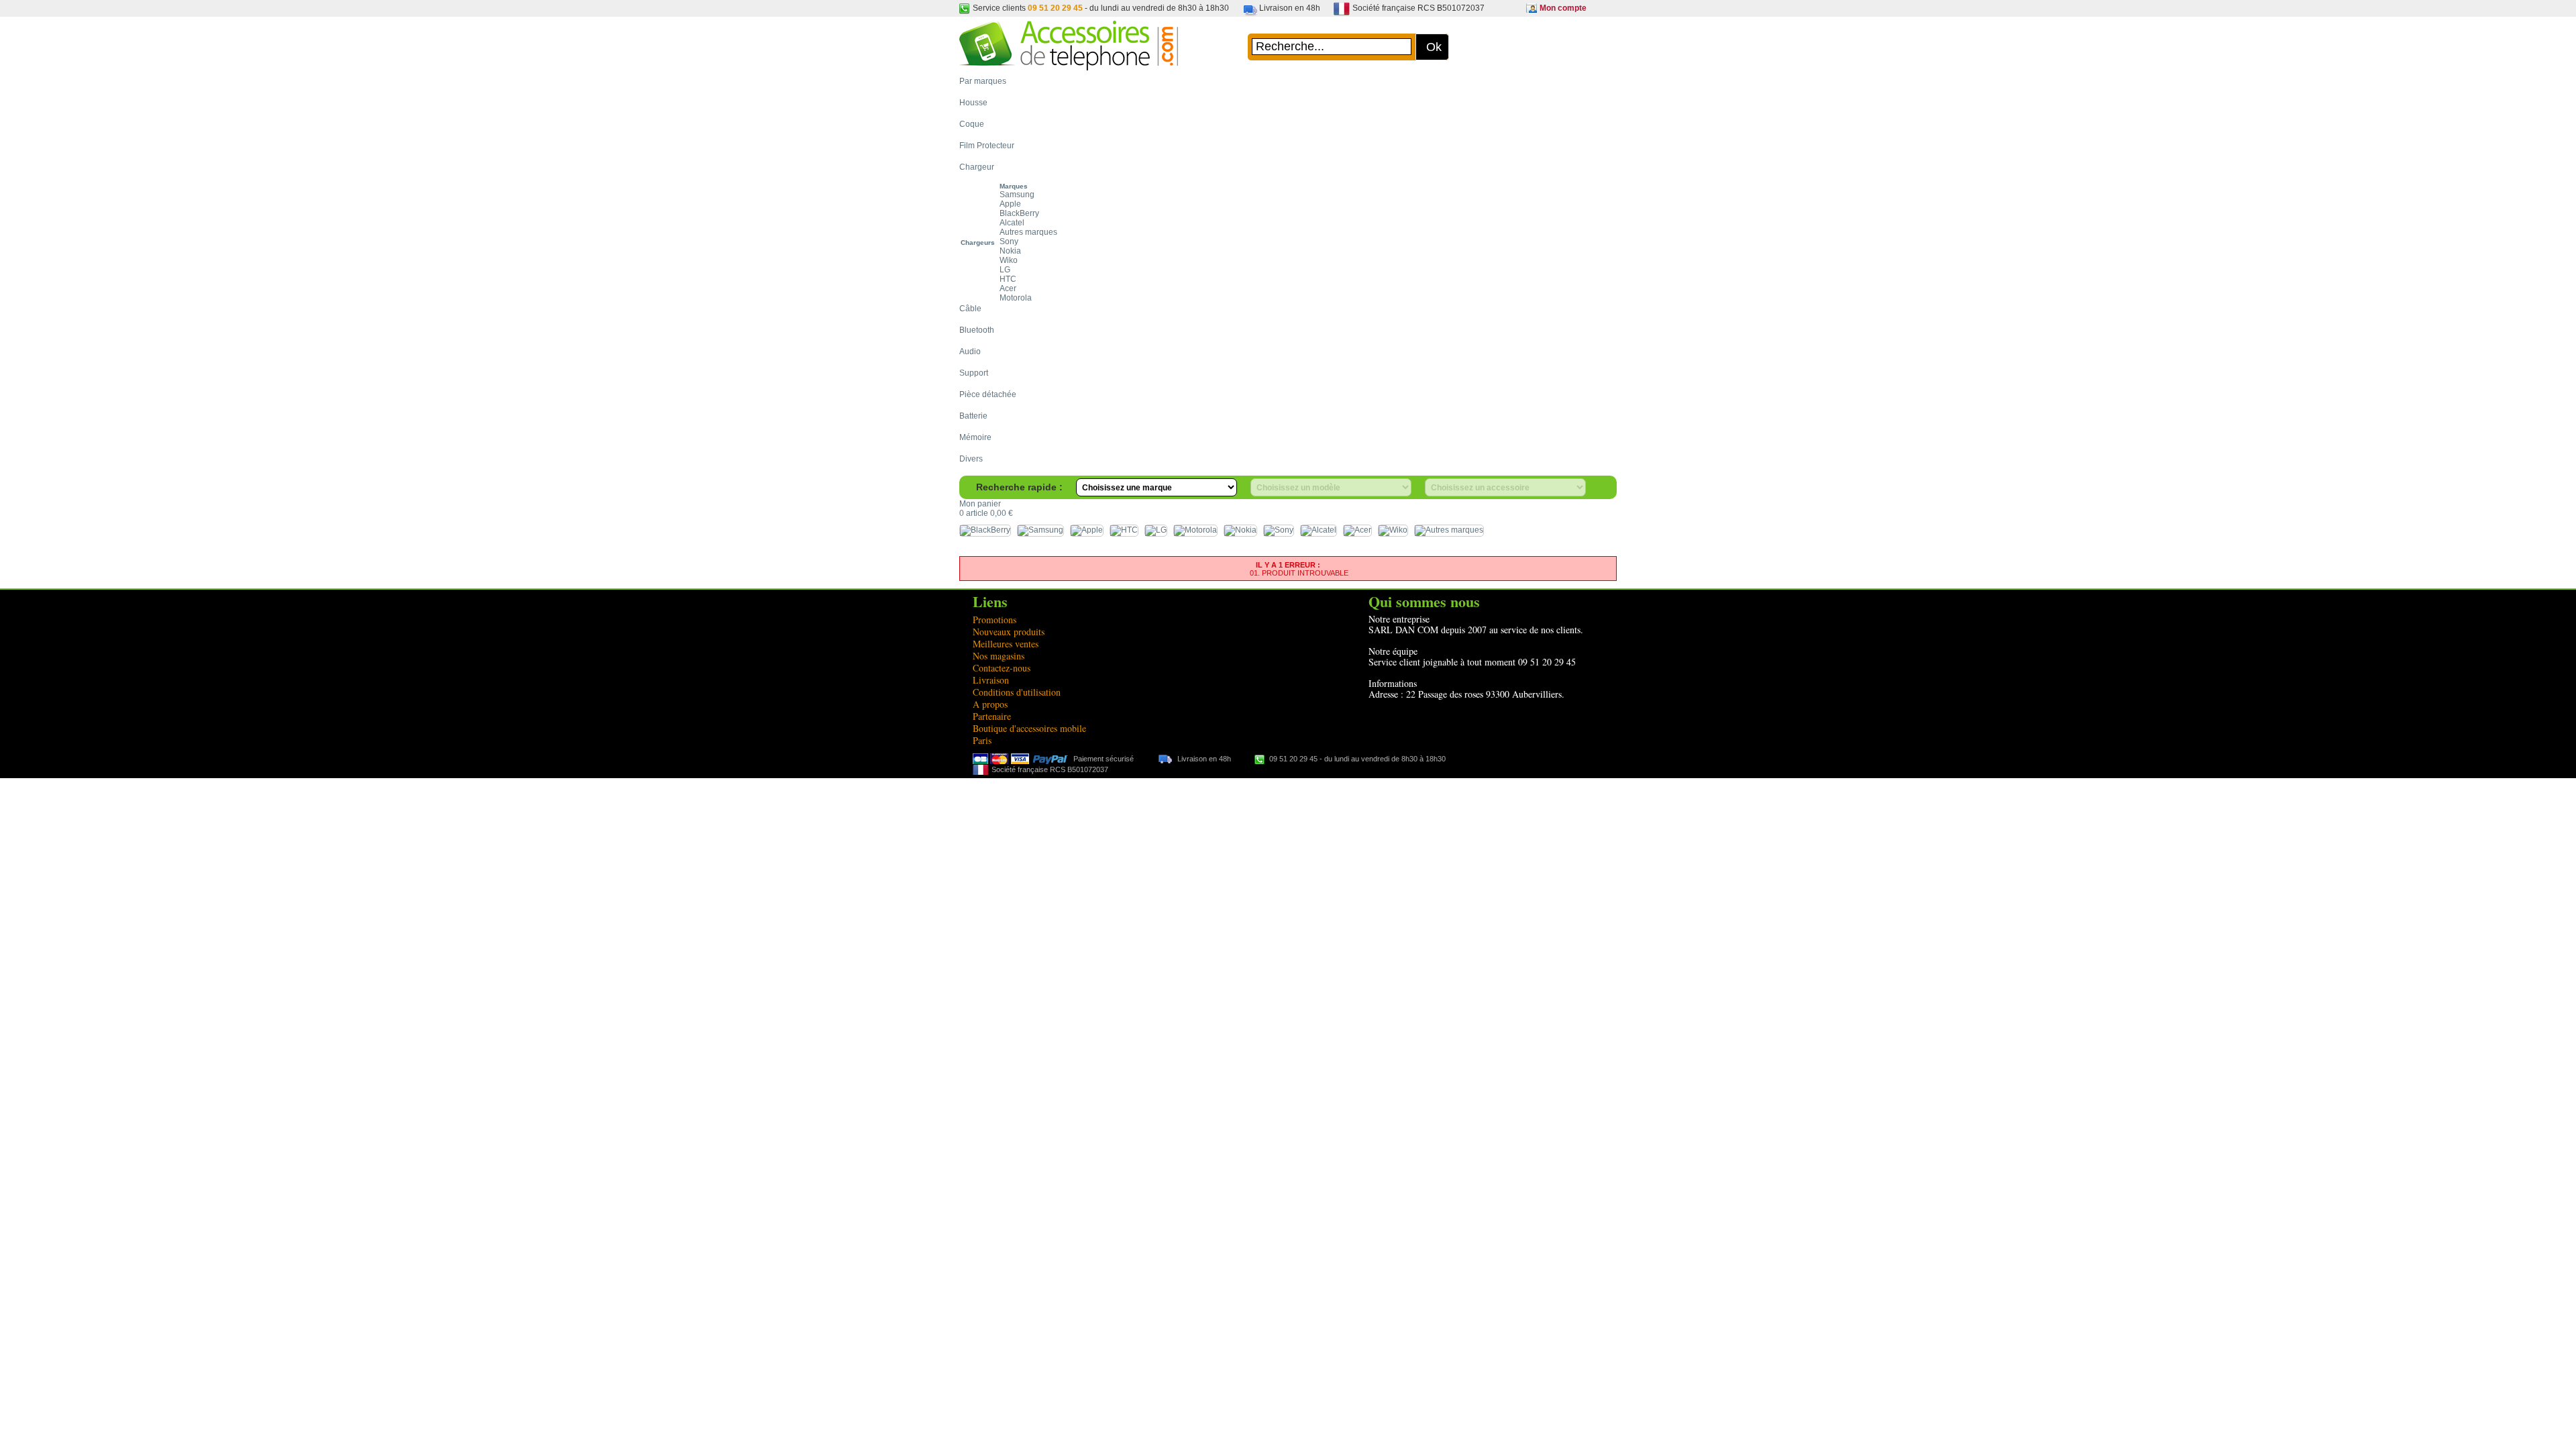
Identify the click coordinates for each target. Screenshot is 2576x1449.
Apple (1010, 204)
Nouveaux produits (1009, 632)
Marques (1014, 186)
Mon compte (1563, 8)
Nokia (1010, 251)
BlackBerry (1019, 213)
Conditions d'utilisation (1017, 692)
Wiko (1009, 260)
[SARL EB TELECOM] (1069, 64)
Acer (1008, 288)
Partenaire (992, 716)
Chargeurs (978, 243)
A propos (990, 704)
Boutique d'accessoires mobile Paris (1029, 734)
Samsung (1017, 195)
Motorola (1016, 298)
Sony (1009, 241)
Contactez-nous (1002, 668)
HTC (1008, 279)
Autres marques (1028, 232)
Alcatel (1012, 223)
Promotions (995, 620)
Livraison (991, 680)
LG (1005, 270)
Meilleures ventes (1006, 644)
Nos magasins (999, 656)
